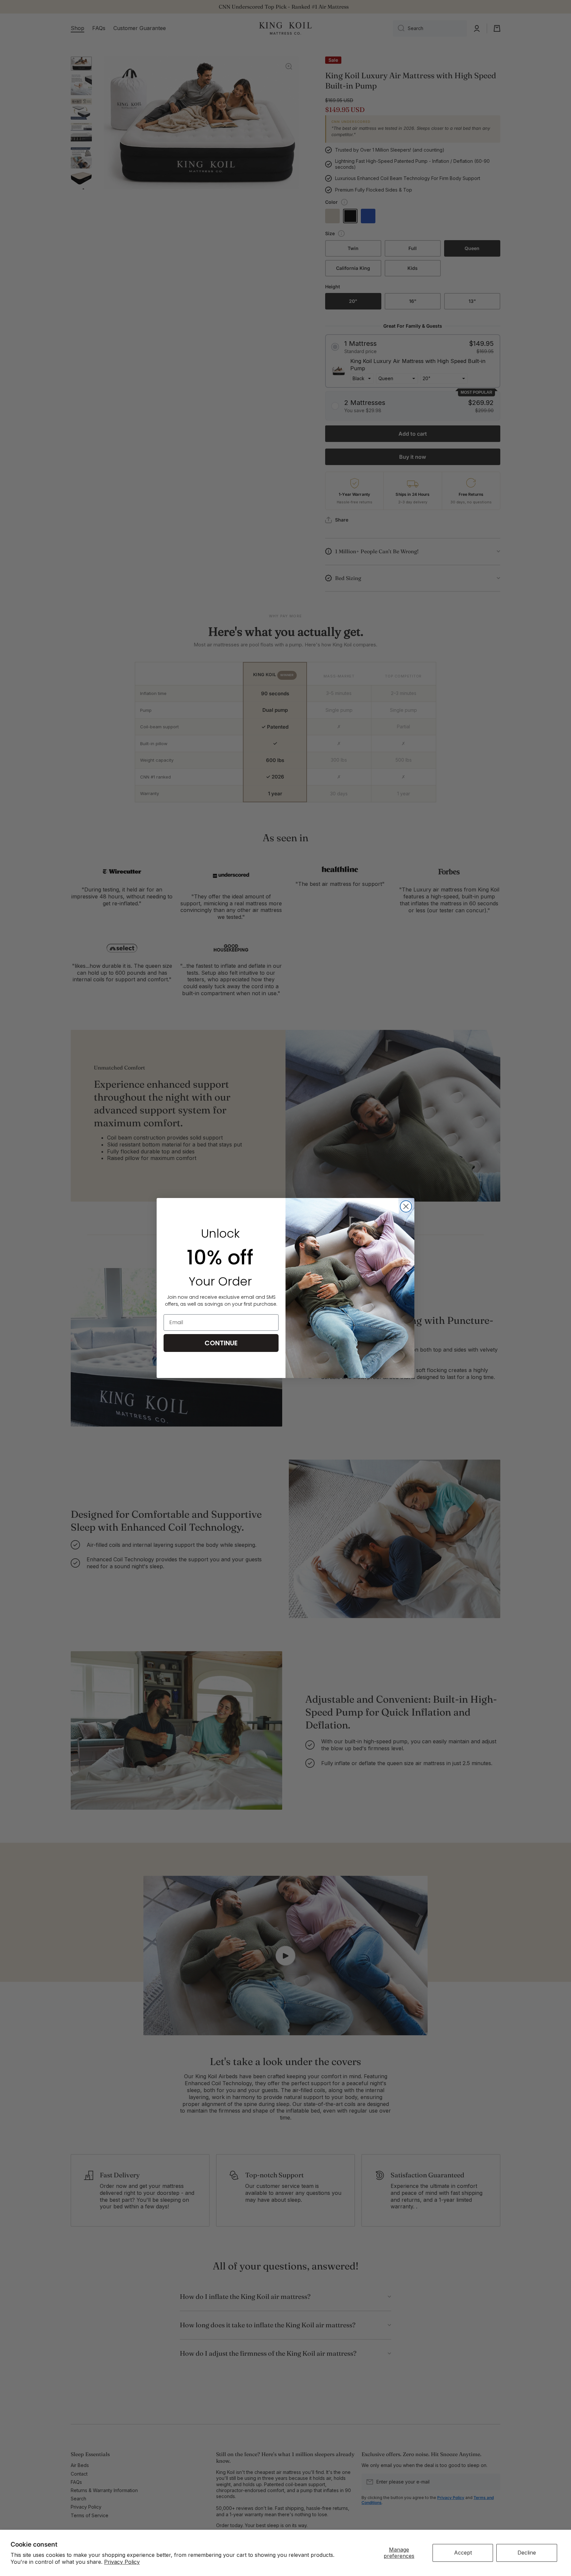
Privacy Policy (122, 2562)
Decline (527, 2553)
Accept (463, 2553)
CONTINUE (221, 1343)
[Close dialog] (406, 1206)
